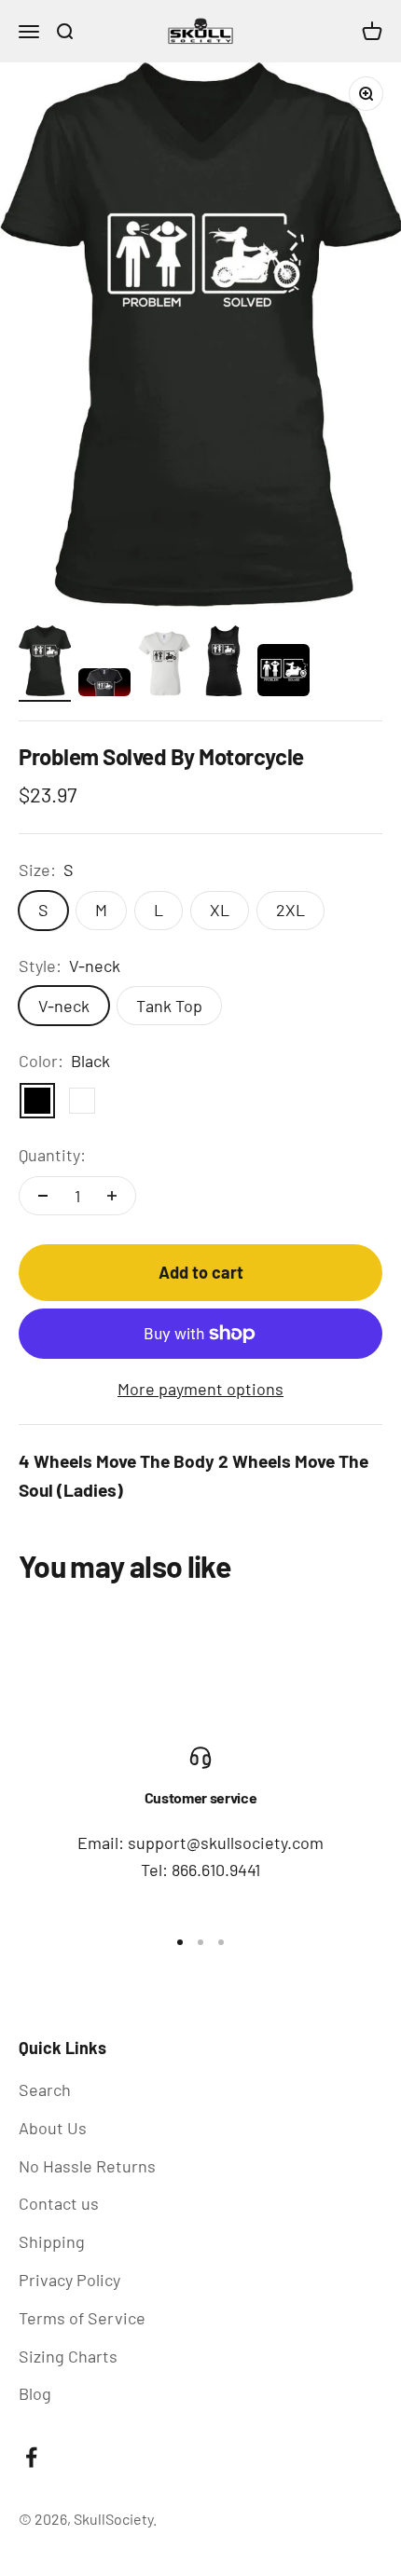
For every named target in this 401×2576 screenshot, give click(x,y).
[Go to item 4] (224, 664)
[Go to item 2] (104, 685)
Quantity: (52, 1155)
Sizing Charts (68, 2356)
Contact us (59, 2203)
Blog (35, 2393)
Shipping (52, 2241)
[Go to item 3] (164, 666)
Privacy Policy (69, 2280)
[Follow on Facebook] (31, 2457)
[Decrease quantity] (43, 1196)
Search (45, 2090)
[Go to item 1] (45, 664)
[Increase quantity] (112, 1196)
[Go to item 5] (283, 673)
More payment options (200, 1389)
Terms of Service (82, 2318)
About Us (53, 2128)
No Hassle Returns (87, 2166)
